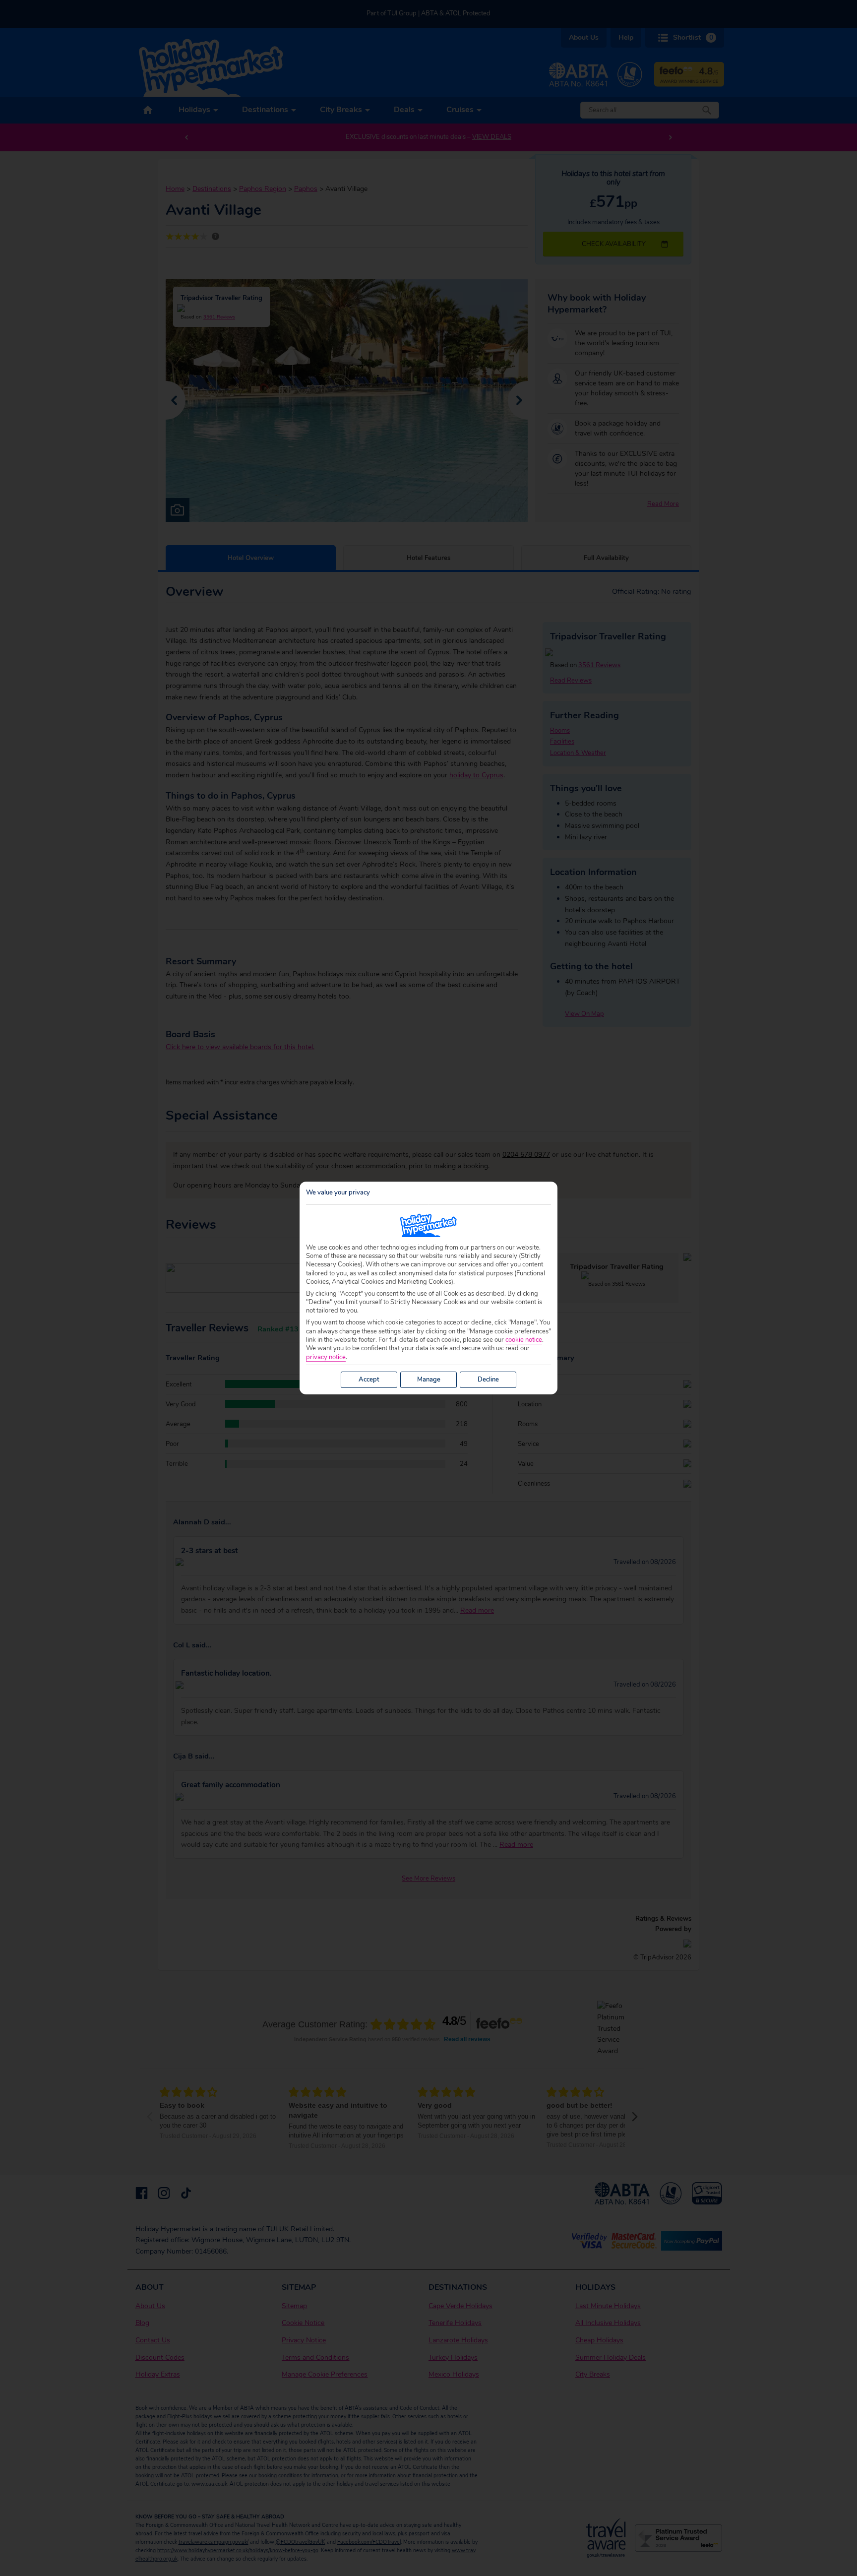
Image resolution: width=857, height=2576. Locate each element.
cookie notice (524, 1340)
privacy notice (326, 1357)
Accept (369, 1380)
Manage (429, 1380)
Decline (488, 1380)
